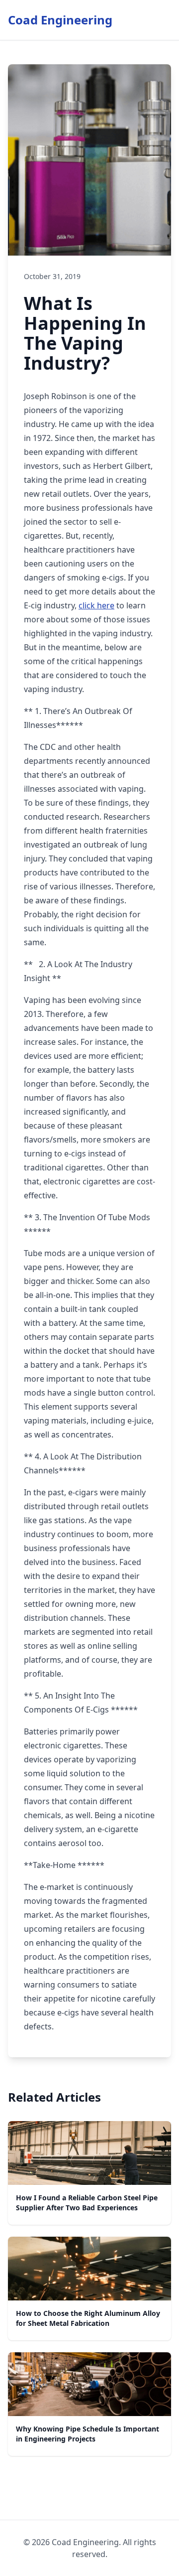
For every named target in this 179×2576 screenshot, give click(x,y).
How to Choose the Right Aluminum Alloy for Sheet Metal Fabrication (88, 2318)
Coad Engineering (60, 20)
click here (96, 605)
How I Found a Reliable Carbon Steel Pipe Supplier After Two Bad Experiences (87, 2203)
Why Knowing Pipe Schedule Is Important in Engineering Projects (88, 2434)
